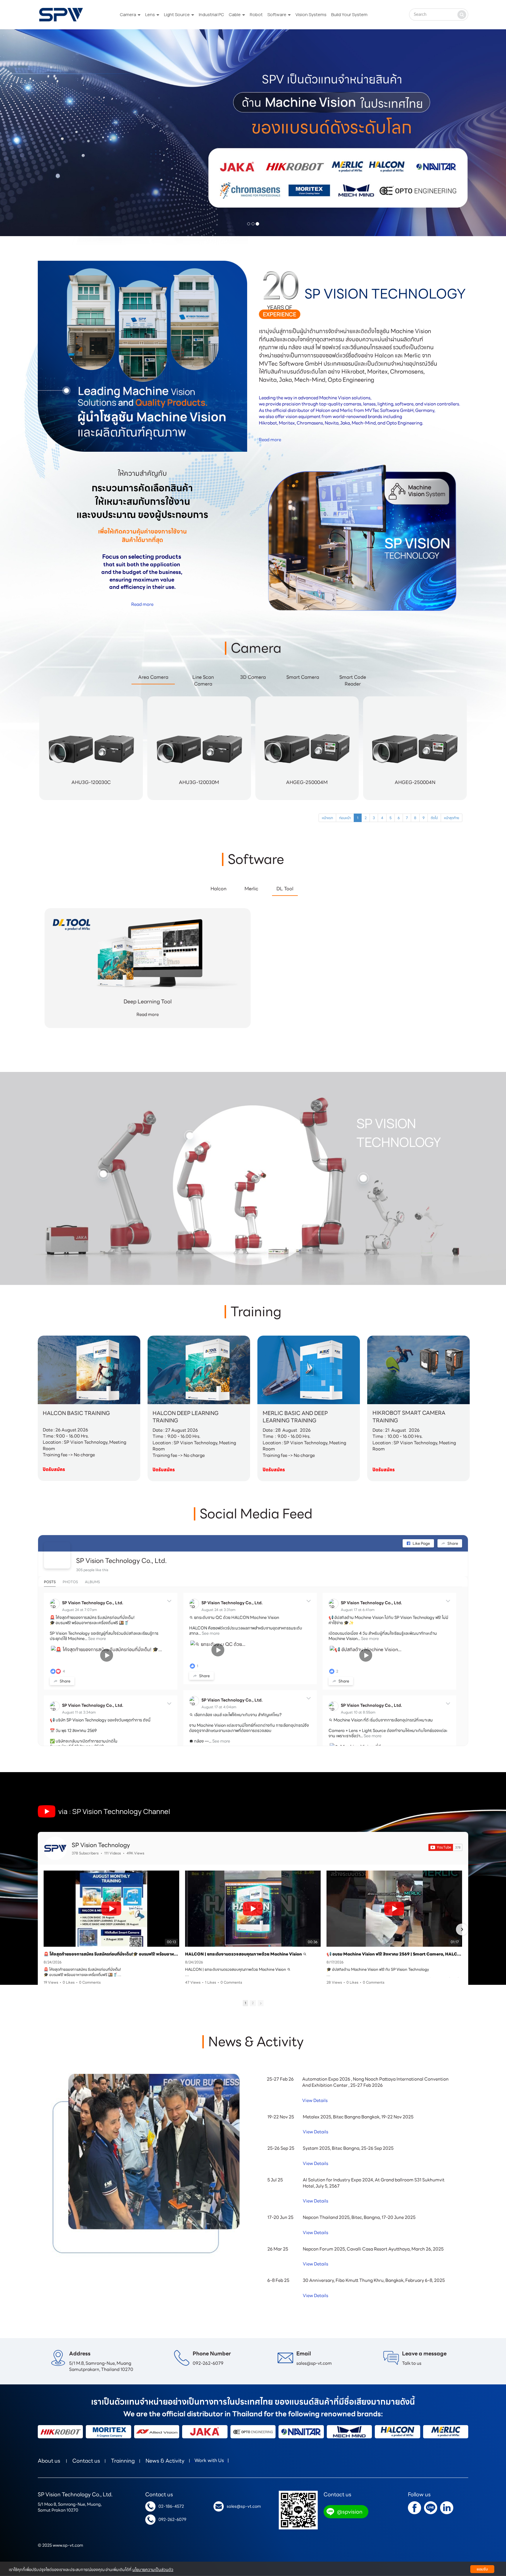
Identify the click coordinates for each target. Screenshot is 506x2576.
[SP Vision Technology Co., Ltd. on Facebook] (57, 1555)
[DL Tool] (148, 959)
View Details (315, 2101)
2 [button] (253, 2003)
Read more (270, 440)
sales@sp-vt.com (314, 2363)
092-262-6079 (208, 2363)
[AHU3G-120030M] (199, 799)
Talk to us (412, 2363)
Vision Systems (311, 15)
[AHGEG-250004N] (415, 799)
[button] (38, 133)
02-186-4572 (171, 2506)
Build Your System (349, 15)
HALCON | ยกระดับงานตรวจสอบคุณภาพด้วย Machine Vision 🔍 (246, 1954)
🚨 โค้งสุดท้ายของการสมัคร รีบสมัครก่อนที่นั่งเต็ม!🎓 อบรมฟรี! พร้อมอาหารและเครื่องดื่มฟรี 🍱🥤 (111, 1954)
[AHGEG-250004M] (307, 799)
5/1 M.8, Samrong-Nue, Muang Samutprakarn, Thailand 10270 (101, 2366)
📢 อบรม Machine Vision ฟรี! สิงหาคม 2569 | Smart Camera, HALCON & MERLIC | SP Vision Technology (394, 1954)
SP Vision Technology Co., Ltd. (121, 1561)
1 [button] (245, 2003)
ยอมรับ (482, 2569)
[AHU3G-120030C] (91, 799)
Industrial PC (211, 15)
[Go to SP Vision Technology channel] (55, 1848)
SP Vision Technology (101, 1845)
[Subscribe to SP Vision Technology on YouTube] (445, 1847)
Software (277, 15)
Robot (256, 15)
